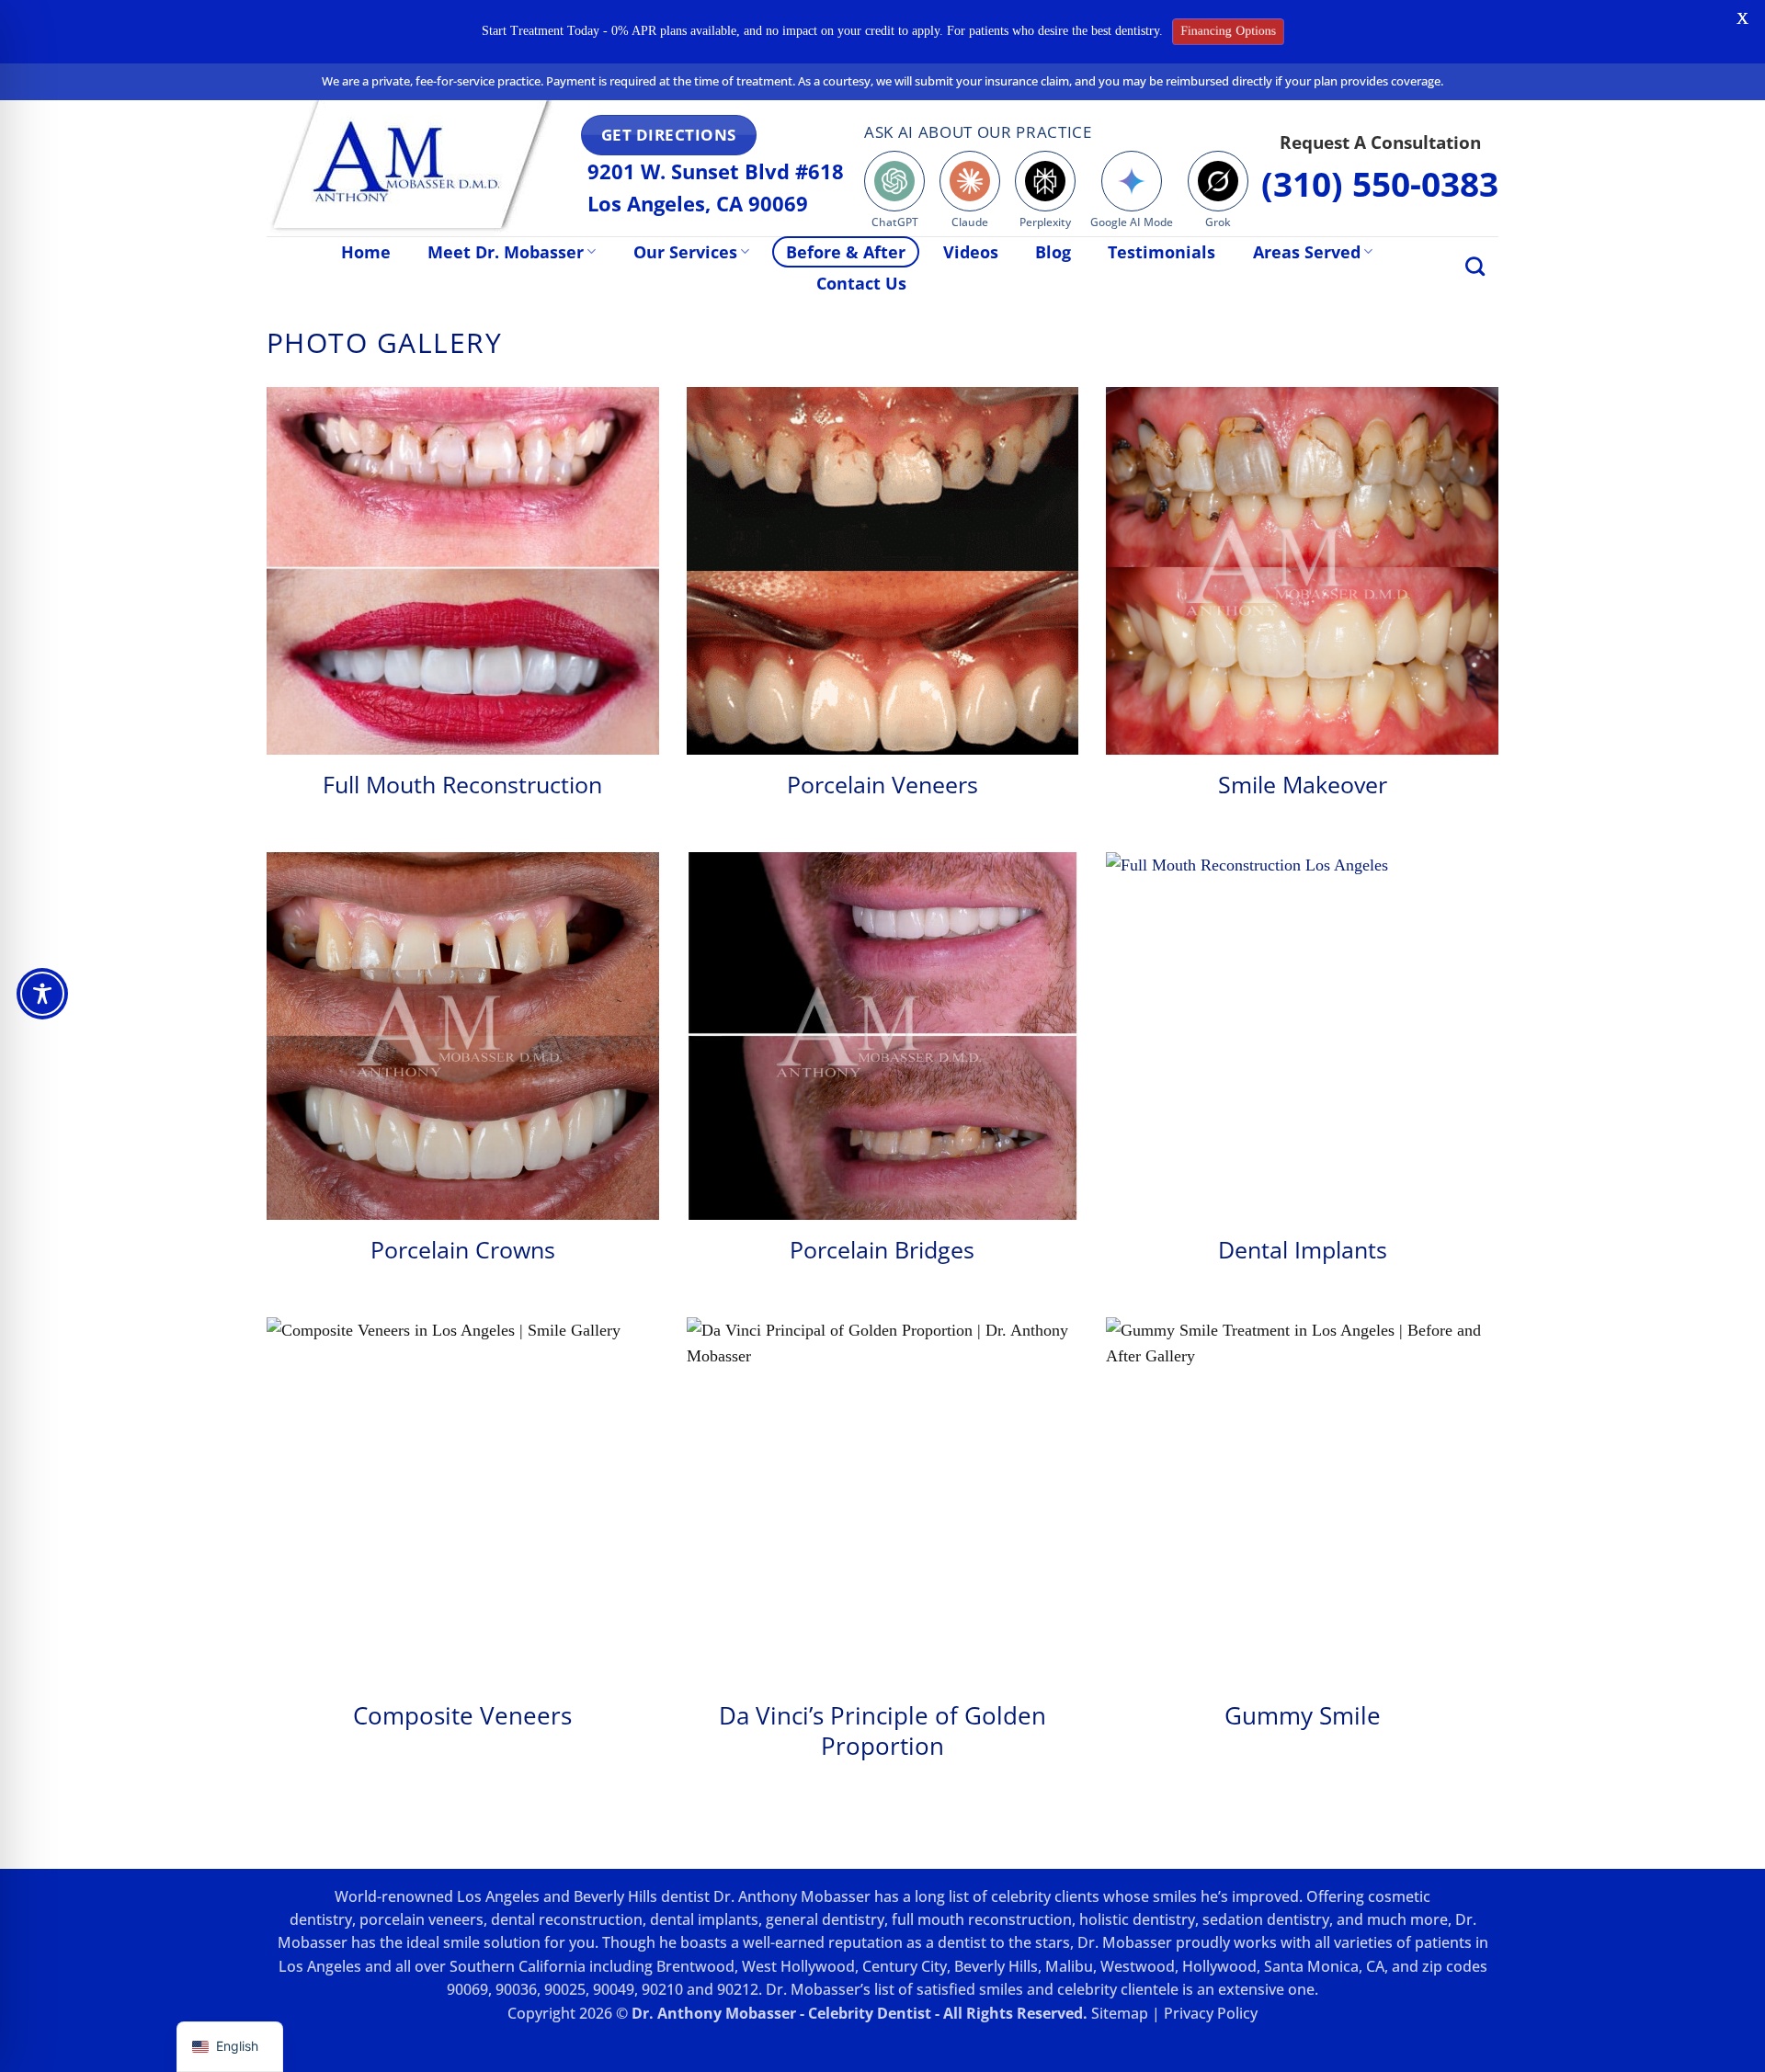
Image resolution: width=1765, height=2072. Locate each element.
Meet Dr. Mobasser (506, 252)
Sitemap (1120, 2013)
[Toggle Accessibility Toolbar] (42, 994)
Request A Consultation (1380, 142)
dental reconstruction (567, 1919)
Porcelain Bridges (882, 1250)
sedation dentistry (1266, 1919)
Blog (1053, 252)
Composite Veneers (462, 1716)
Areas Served (1307, 252)
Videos (971, 252)
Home (366, 252)
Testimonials (1161, 252)
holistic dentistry (1137, 1919)
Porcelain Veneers (882, 785)
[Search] (1475, 266)
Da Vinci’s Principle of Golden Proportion (882, 1731)
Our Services (685, 252)
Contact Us (861, 283)
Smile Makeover (1303, 785)
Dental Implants (1303, 1250)
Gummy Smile (1303, 1716)
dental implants (704, 1919)
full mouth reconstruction (982, 1919)
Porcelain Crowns (463, 1250)
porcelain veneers (421, 1919)
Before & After (846, 252)
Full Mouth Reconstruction (462, 785)
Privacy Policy (1211, 2013)
